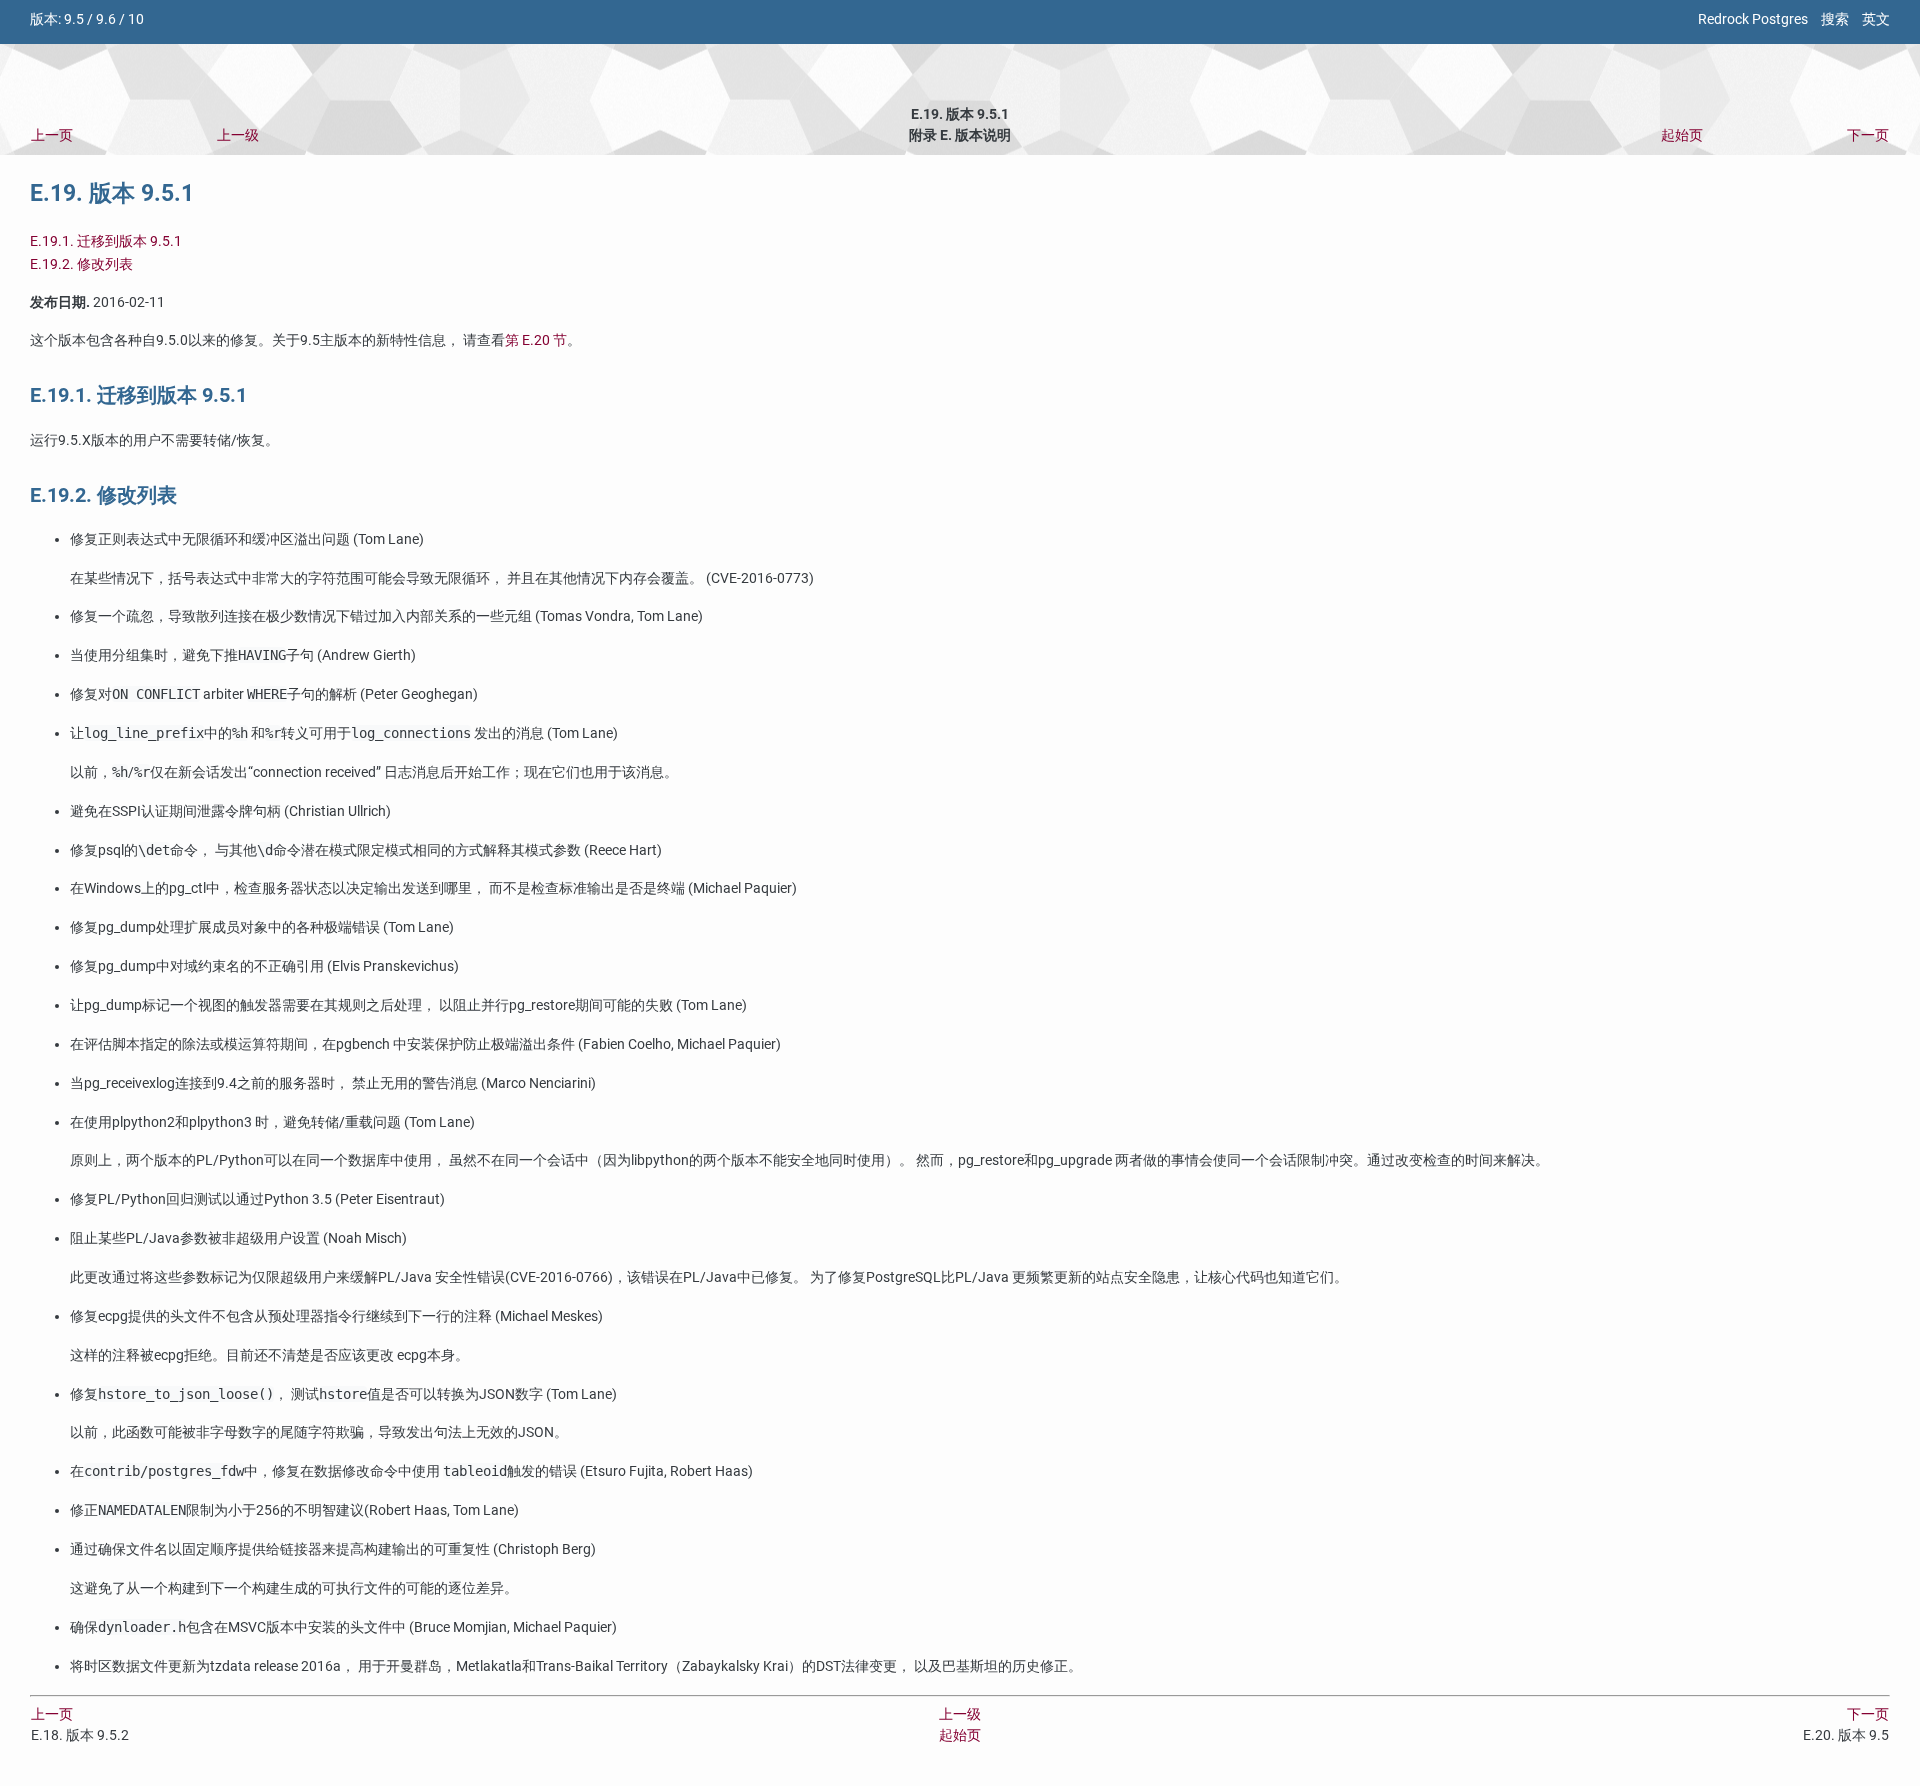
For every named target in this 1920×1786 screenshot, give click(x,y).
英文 (1876, 19)
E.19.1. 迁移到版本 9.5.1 (106, 241)
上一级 (238, 135)
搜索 (1835, 19)
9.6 (106, 19)
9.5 (74, 19)
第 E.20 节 (536, 340)
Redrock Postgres (1753, 19)
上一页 (52, 135)
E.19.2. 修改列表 (81, 264)
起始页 (1682, 135)
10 (136, 19)
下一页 (1868, 135)
